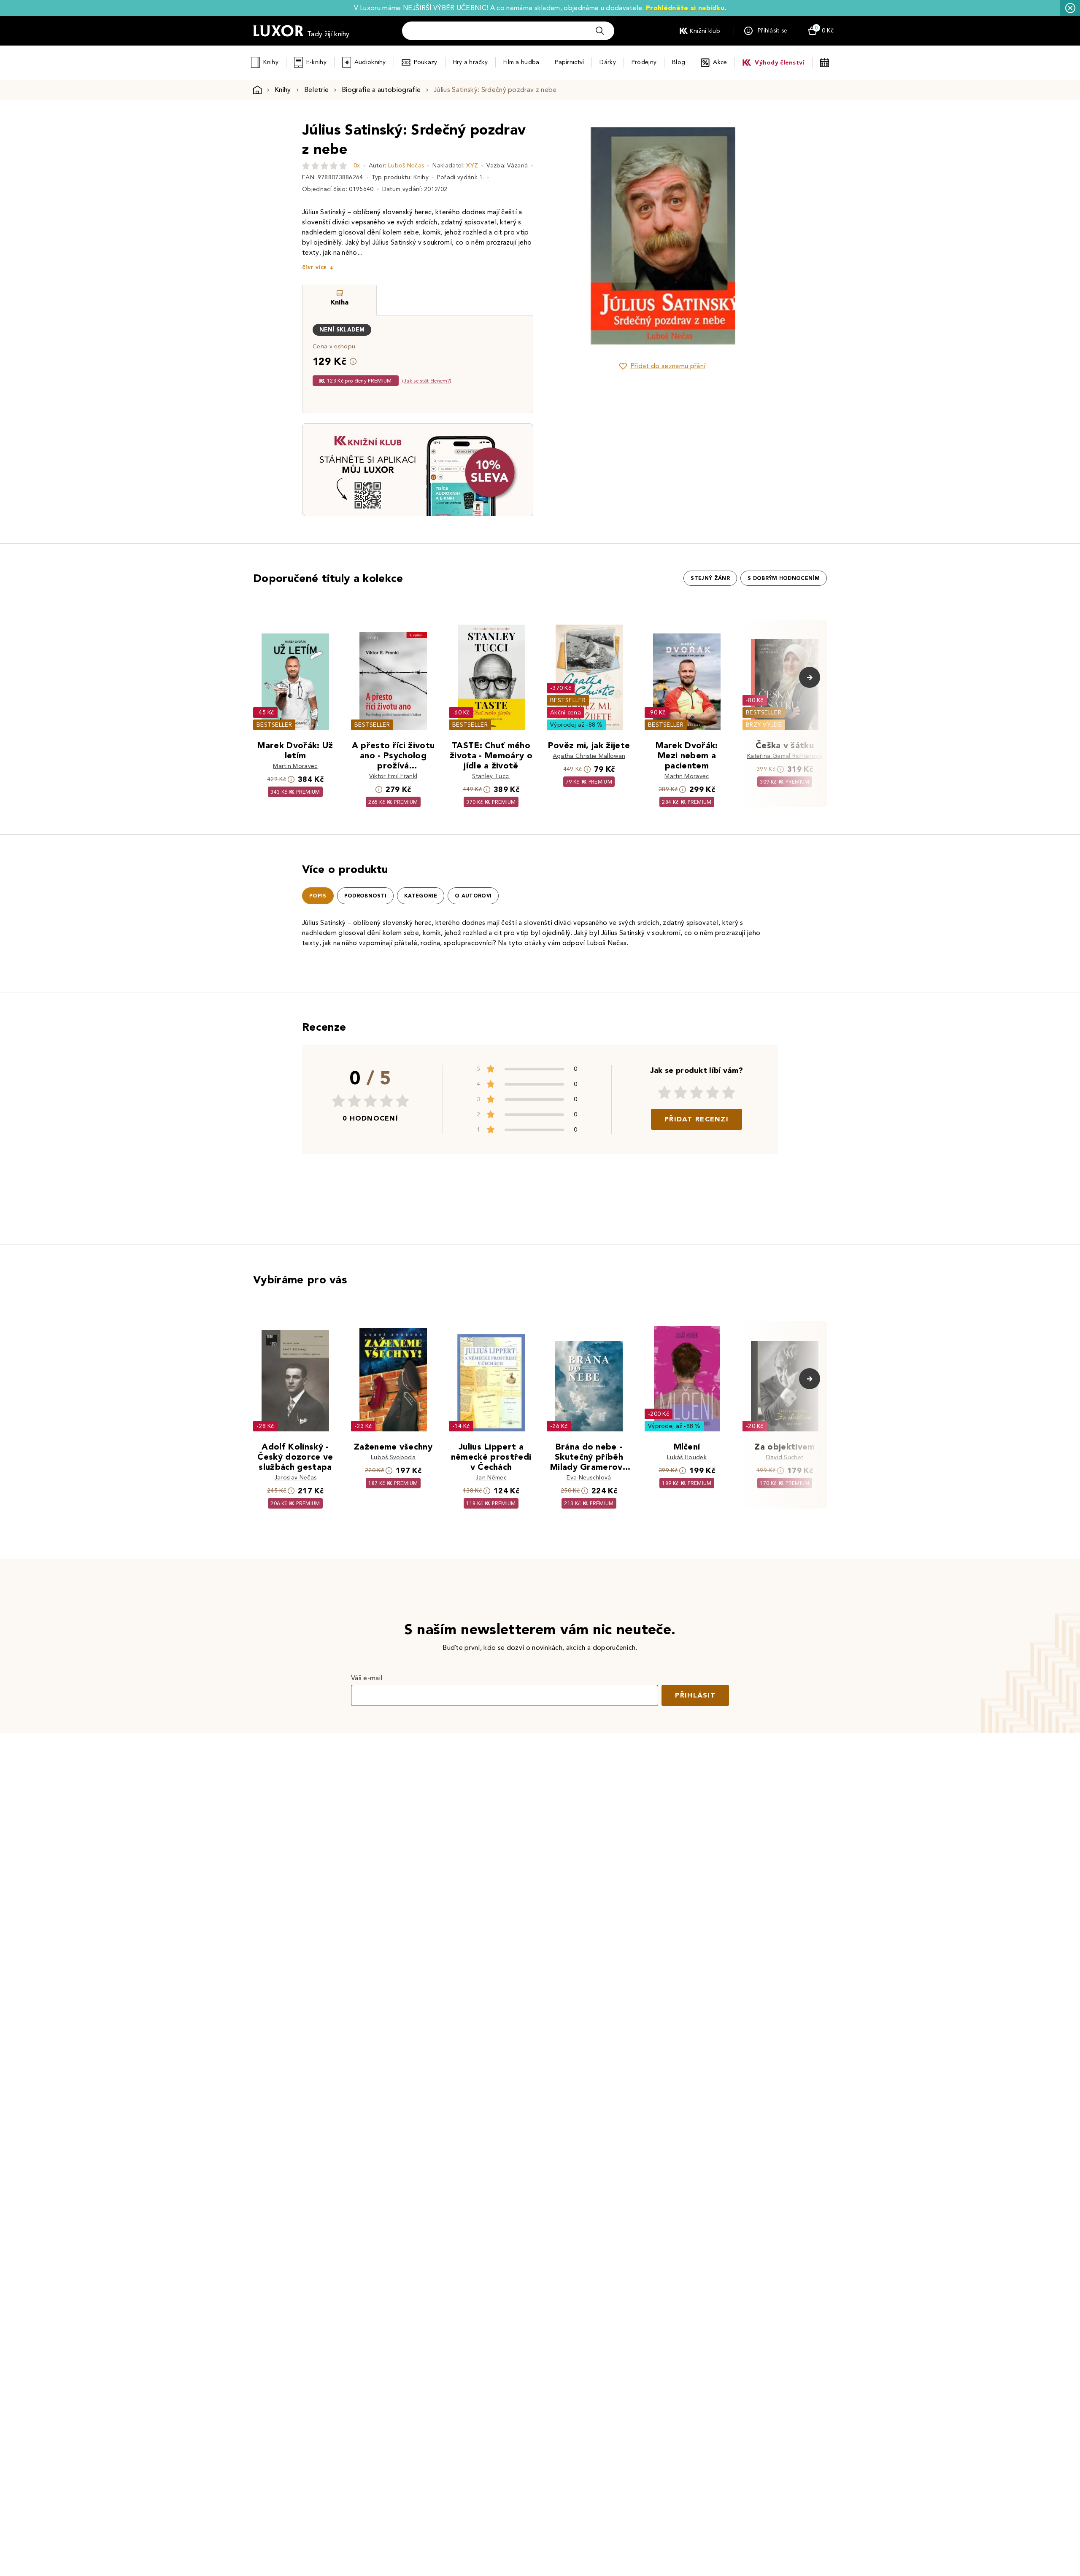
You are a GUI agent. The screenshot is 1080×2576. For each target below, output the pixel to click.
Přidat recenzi (697, 1119)
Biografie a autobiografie (381, 90)
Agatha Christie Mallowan (589, 756)
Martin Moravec (295, 766)
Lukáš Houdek (687, 1457)
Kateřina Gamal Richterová (785, 756)
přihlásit (695, 1695)
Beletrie (317, 90)
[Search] (600, 31)
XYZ (472, 166)
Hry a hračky (470, 62)
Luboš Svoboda (393, 1457)
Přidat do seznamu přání (668, 366)
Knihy (271, 62)
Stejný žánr (710, 578)
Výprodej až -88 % (576, 725)
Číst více (314, 268)
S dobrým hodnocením (784, 578)
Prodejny (644, 62)
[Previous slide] (567, 236)
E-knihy (316, 62)
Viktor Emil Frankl (393, 776)
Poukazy (426, 62)
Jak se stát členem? (427, 381)
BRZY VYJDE (764, 725)
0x (357, 166)
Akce (720, 62)
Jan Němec (491, 1478)
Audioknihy (370, 62)
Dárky (607, 62)
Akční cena (566, 713)
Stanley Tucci (491, 776)
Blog (679, 62)
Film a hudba (521, 62)
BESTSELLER (274, 725)
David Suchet (785, 1457)
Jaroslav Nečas (295, 1478)
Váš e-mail (367, 1678)
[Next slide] (757, 236)
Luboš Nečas (406, 166)
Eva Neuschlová (589, 1478)
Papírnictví (569, 62)
